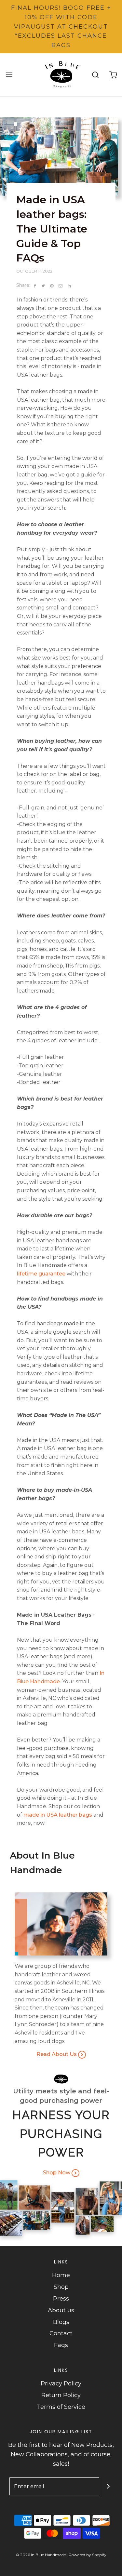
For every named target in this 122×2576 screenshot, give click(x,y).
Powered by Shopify (88, 2555)
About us (61, 2310)
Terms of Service (61, 2407)
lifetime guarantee (41, 1274)
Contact (61, 2333)
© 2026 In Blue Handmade (41, 2555)
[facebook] (35, 286)
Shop (61, 2287)
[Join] (108, 2486)
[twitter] (43, 286)
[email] (61, 286)
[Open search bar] (95, 75)
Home (61, 2275)
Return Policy (61, 2395)
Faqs (61, 2345)
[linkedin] (69, 286)
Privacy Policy (61, 2383)
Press (61, 2299)
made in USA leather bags (58, 1815)
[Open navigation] (9, 75)
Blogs (61, 2322)
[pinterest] (52, 286)
